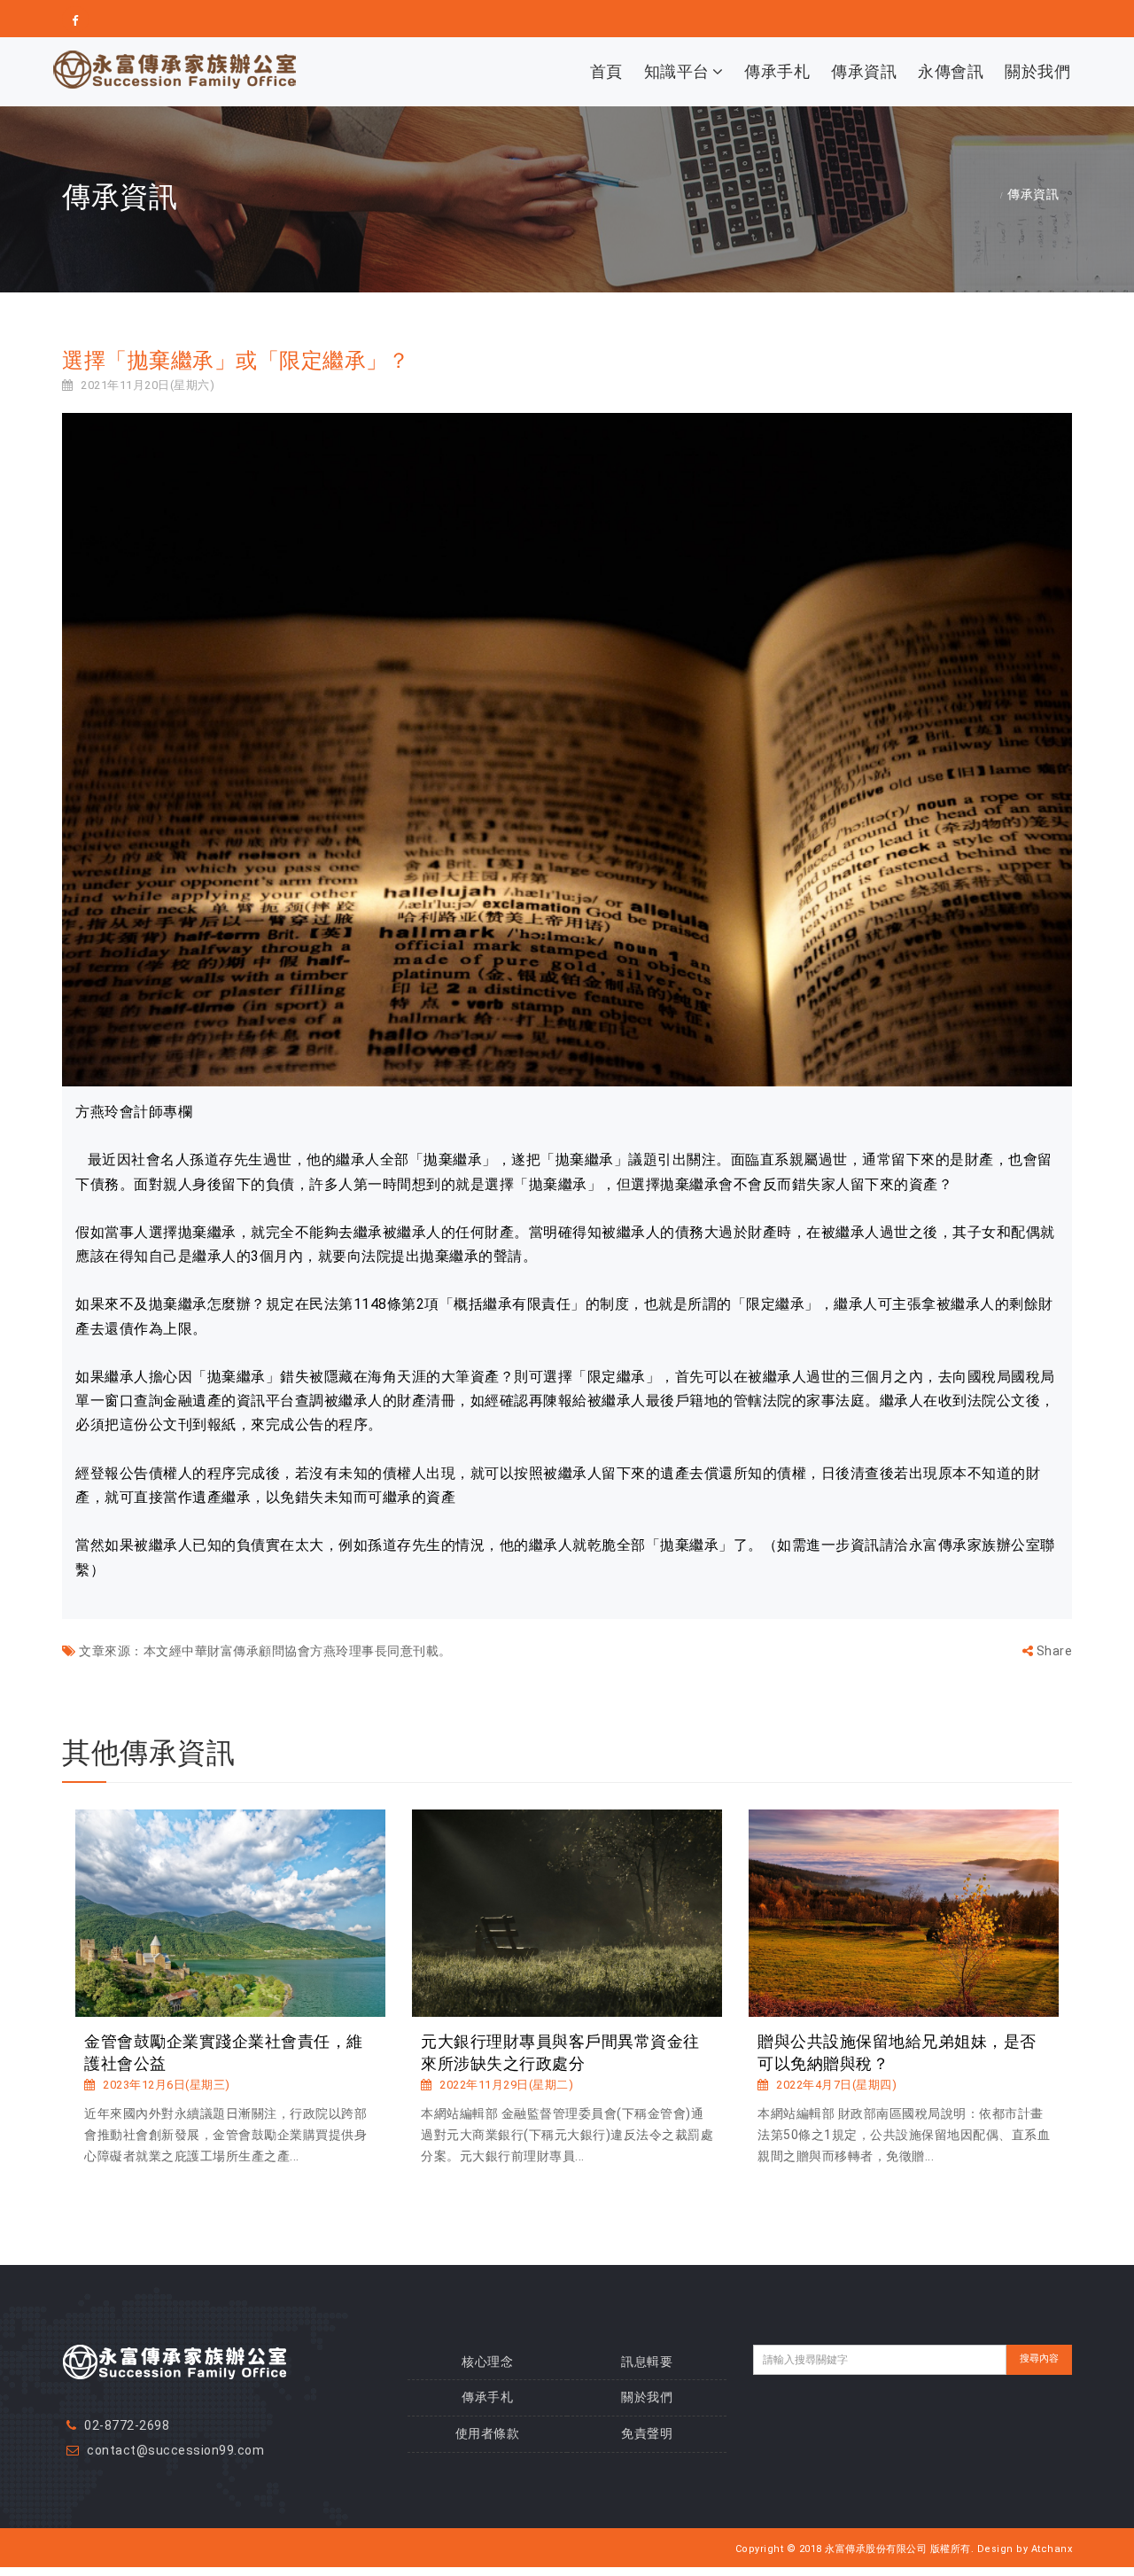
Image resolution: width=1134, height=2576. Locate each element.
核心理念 (487, 2362)
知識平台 (677, 71)
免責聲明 (647, 2433)
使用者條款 (488, 2433)
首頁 (606, 71)
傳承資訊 (864, 71)
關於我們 (1037, 71)
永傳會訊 (951, 71)
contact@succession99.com (175, 2450)
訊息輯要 (647, 2362)
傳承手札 (777, 71)
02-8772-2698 (127, 2425)
